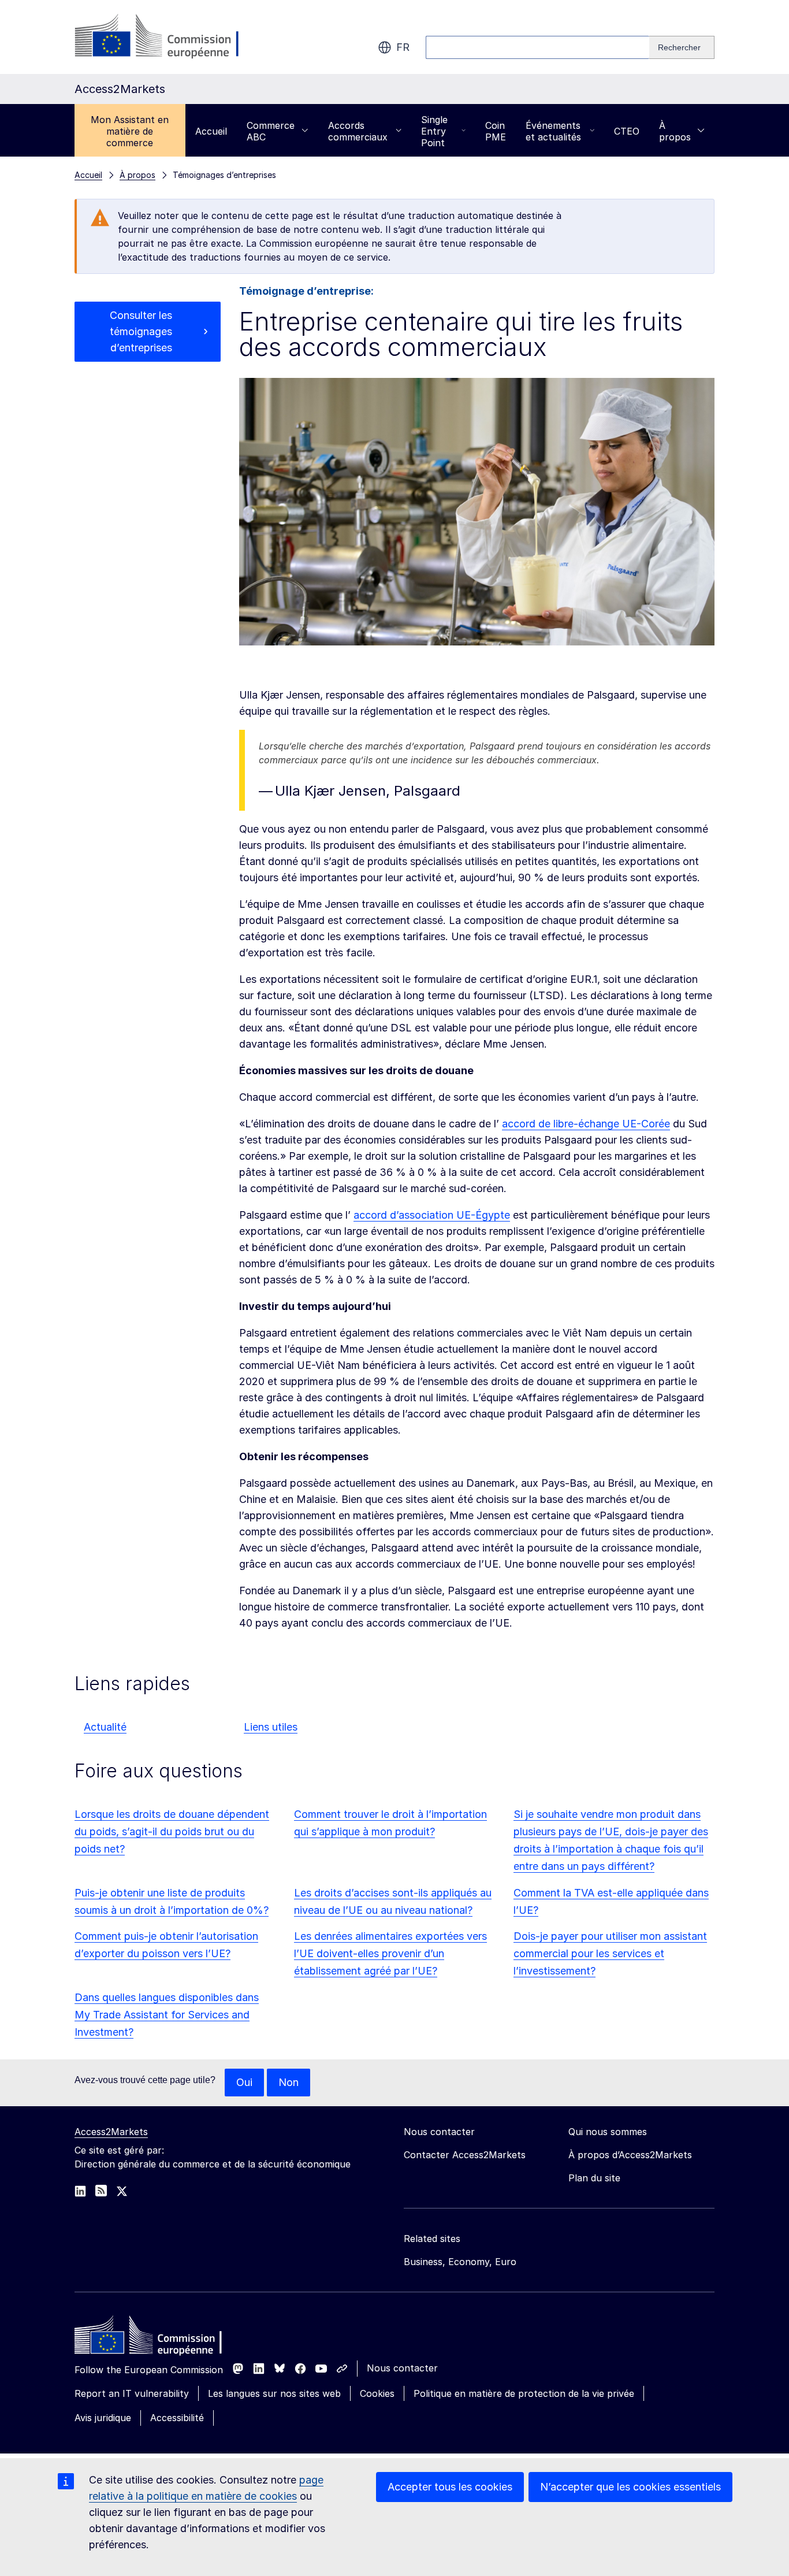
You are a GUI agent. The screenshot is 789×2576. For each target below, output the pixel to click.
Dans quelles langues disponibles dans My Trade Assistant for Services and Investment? (167, 2015)
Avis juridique (103, 2418)
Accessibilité (177, 2418)
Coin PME (496, 131)
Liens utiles (271, 1727)
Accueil (211, 131)
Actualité (105, 1727)
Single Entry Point (434, 131)
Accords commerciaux (358, 131)
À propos (675, 131)
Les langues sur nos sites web (274, 2393)
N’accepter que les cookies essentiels (630, 2487)
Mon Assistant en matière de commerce (130, 131)
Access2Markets (111, 2132)
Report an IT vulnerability (132, 2393)
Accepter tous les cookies (450, 2487)
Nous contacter (402, 2368)
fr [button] (403, 47)
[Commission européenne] (168, 37)
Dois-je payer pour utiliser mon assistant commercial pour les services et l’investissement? (610, 1953)
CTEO (627, 131)
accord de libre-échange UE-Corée (586, 1124)
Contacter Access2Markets (465, 2155)
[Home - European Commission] (158, 2338)
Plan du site (594, 2178)
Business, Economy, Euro (460, 2262)
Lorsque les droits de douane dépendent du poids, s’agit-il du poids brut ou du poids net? (172, 1831)
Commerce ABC (271, 131)
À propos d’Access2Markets (630, 2155)
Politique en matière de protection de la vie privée (524, 2393)
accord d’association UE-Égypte (432, 1215)
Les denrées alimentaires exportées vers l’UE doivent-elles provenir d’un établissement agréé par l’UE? (390, 1953)
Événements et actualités (553, 131)
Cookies (377, 2393)
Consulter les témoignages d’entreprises (141, 331)
